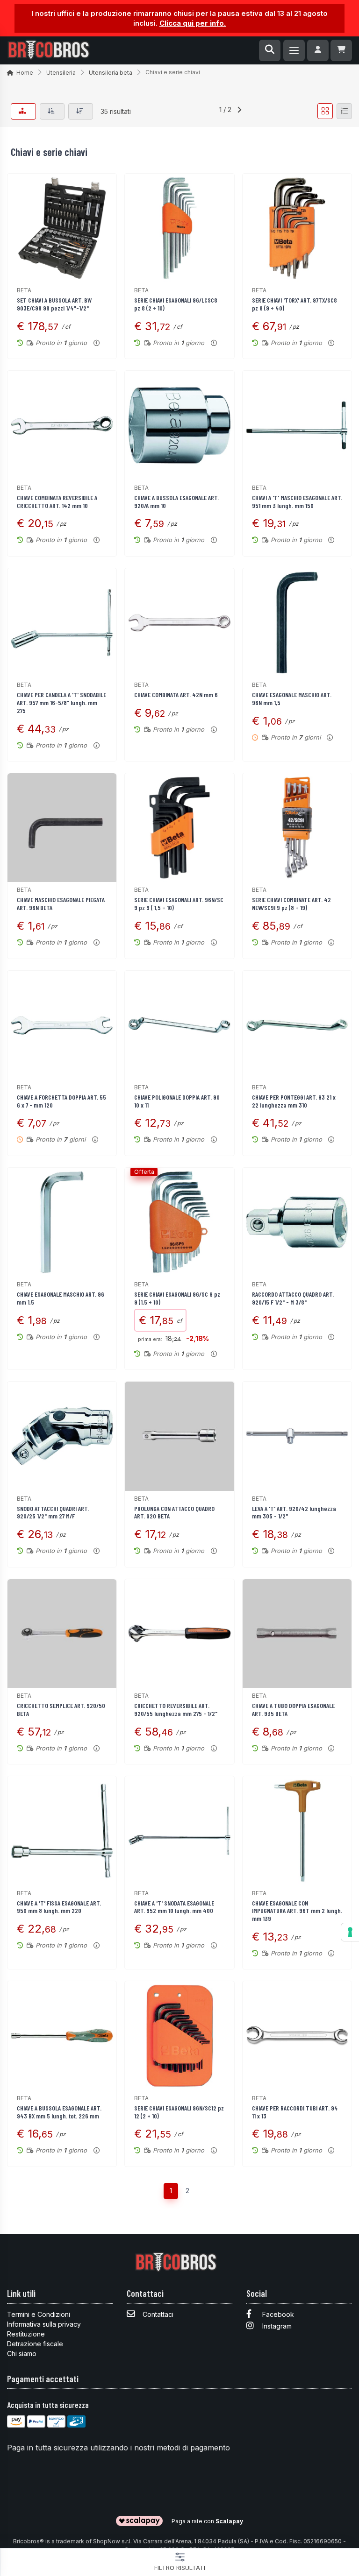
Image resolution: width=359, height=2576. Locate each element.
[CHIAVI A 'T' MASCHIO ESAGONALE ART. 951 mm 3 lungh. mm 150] (297, 425)
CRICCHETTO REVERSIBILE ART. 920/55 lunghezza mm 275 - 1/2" (176, 1709)
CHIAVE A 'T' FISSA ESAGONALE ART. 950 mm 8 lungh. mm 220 (59, 1907)
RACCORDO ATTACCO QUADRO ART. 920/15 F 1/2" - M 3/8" (293, 1298)
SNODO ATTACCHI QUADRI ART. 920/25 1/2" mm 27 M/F (53, 1512)
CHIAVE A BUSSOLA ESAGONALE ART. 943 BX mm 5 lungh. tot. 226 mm (59, 2112)
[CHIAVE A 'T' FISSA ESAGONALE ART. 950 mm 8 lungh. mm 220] (62, 1831)
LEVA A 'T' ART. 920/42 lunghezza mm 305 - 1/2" (294, 1512)
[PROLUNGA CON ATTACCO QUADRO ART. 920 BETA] (179, 1436)
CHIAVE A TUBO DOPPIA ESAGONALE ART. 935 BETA (293, 1709)
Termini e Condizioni (39, 2314)
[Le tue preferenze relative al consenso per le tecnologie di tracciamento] (350, 1932)
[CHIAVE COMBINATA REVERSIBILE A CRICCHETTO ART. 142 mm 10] (62, 425)
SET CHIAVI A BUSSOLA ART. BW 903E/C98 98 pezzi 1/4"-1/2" (54, 304)
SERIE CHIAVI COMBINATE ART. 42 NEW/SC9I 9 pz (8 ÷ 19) (291, 903)
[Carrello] (341, 50)
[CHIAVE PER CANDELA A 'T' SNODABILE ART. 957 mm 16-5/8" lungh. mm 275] (62, 623)
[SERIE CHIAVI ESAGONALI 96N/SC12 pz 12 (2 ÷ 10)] (179, 2036)
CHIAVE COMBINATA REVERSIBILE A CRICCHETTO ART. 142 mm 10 (57, 501)
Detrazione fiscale (35, 2344)
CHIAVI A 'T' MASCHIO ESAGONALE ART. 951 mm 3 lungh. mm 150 (297, 501)
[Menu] (294, 50)
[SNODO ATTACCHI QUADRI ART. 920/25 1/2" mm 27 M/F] (62, 1436)
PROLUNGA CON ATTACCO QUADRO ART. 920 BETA (174, 1512)
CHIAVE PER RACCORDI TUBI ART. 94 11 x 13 (295, 2112)
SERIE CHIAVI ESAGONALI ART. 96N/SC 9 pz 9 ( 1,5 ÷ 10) (179, 903)
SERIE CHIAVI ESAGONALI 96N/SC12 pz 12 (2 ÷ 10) (179, 2112)
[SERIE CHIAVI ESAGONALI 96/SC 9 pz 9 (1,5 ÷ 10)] (179, 1222)
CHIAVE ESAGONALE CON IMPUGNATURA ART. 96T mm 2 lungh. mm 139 (297, 1911)
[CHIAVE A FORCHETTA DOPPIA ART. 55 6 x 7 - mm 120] (62, 1025)
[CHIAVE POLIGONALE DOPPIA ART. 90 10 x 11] (179, 1025)
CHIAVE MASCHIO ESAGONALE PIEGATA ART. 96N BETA (61, 903)
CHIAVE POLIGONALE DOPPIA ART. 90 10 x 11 (177, 1101)
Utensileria (61, 73)
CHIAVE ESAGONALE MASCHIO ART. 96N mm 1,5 (292, 699)
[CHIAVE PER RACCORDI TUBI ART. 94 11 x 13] (297, 2036)
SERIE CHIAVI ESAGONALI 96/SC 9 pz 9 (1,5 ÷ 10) (177, 1298)
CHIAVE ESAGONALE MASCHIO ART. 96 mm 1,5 (61, 1298)
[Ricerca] (270, 50)
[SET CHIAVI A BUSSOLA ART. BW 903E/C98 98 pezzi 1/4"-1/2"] (62, 228)
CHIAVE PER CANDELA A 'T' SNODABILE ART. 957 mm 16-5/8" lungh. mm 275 (61, 702)
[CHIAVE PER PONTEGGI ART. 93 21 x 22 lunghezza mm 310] (297, 1025)
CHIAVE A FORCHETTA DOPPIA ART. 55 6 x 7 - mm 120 (61, 1101)
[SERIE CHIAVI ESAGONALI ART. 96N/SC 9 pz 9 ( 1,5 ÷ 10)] (179, 828)
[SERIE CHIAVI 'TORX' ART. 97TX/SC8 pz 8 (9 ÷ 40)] (297, 228)
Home (25, 73)
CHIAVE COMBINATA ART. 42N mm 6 (176, 695)
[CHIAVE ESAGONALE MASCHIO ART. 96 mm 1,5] (62, 1222)
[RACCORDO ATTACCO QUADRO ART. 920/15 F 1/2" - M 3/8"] (297, 1222)
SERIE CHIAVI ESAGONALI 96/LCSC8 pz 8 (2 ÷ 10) (176, 304)
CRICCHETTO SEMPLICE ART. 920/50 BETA (61, 1709)
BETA (24, 290)
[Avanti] (239, 111)
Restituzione (26, 2334)
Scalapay (229, 2521)
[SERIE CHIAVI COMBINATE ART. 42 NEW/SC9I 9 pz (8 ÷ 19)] (297, 828)
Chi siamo (22, 2354)
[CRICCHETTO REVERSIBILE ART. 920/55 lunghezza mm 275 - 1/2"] (179, 1634)
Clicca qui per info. (193, 23)
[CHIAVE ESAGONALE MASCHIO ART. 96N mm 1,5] (297, 623)
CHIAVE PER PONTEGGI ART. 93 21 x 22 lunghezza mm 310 (294, 1101)
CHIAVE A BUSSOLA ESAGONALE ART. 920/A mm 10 (176, 501)
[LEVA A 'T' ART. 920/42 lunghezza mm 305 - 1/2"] (297, 1436)
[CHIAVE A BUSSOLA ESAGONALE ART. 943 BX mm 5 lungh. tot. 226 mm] (62, 2036)
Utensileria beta (111, 73)
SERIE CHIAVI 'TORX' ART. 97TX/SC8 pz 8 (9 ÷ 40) (294, 304)
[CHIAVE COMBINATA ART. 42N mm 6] (179, 623)
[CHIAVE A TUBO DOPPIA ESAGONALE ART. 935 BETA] (297, 1634)
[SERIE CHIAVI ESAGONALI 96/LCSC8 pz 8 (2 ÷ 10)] (179, 228)
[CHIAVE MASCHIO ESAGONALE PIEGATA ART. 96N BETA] (62, 828)
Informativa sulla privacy (44, 2324)
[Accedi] (318, 50)
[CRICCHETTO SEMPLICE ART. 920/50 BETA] (62, 1634)
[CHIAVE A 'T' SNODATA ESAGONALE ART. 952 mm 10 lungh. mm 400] (179, 1831)
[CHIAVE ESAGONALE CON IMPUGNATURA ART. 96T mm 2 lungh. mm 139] (297, 1831)
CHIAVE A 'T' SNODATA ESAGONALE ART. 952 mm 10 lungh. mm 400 (174, 1907)
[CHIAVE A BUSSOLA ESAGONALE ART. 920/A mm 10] (179, 425)
